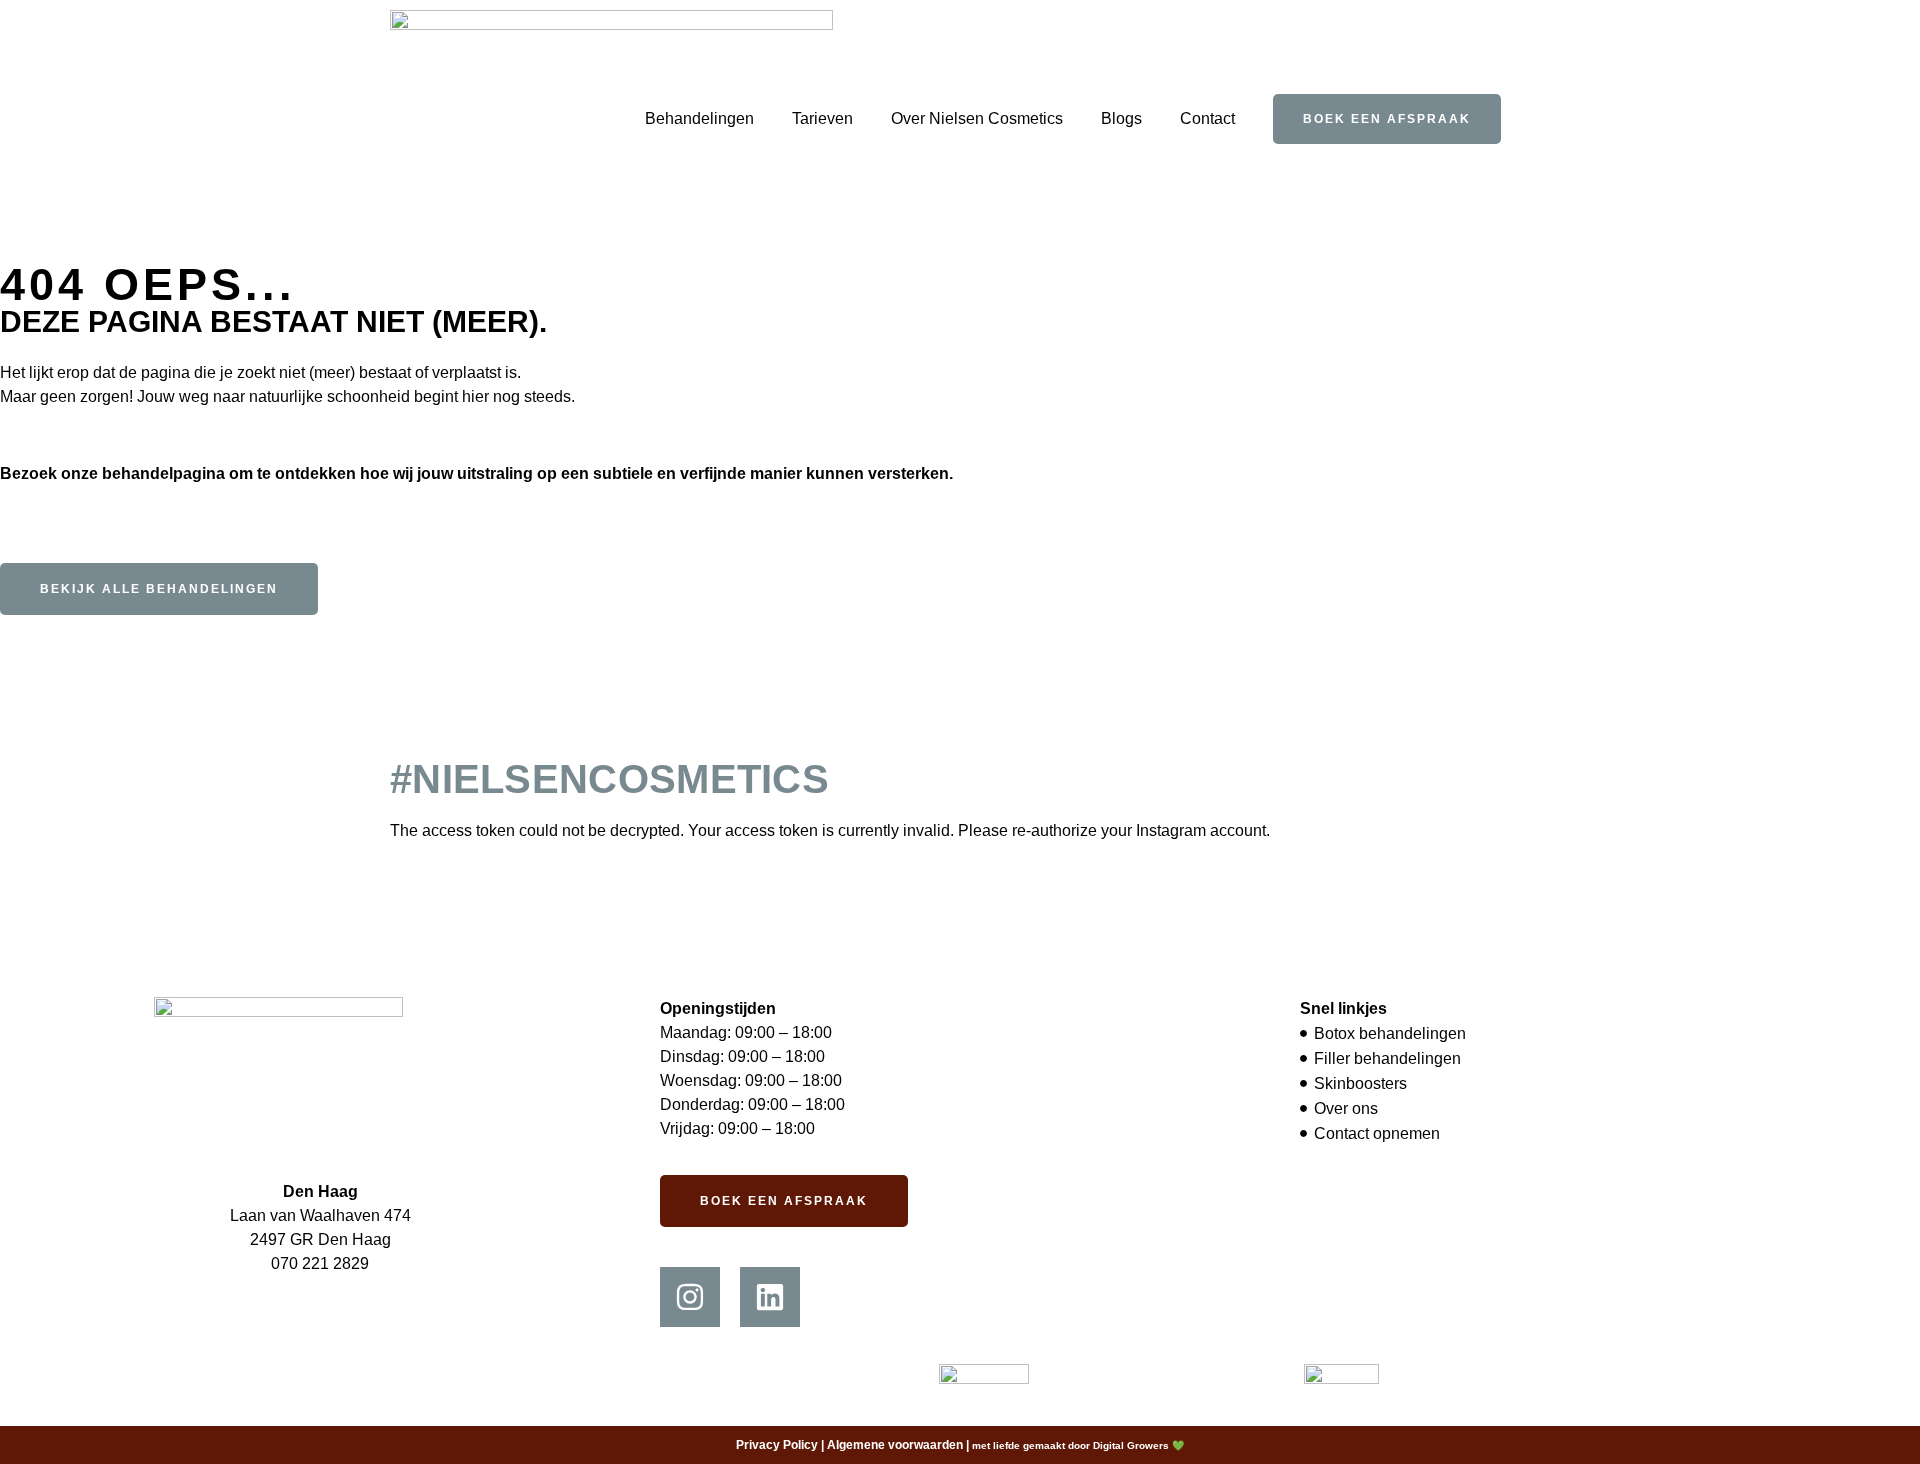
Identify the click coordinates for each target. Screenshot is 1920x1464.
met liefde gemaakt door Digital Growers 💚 (1078, 1445)
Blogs (1121, 118)
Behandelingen (699, 118)
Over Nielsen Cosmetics (977, 118)
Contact (1207, 118)
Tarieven (822, 118)
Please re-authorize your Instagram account (1112, 830)
